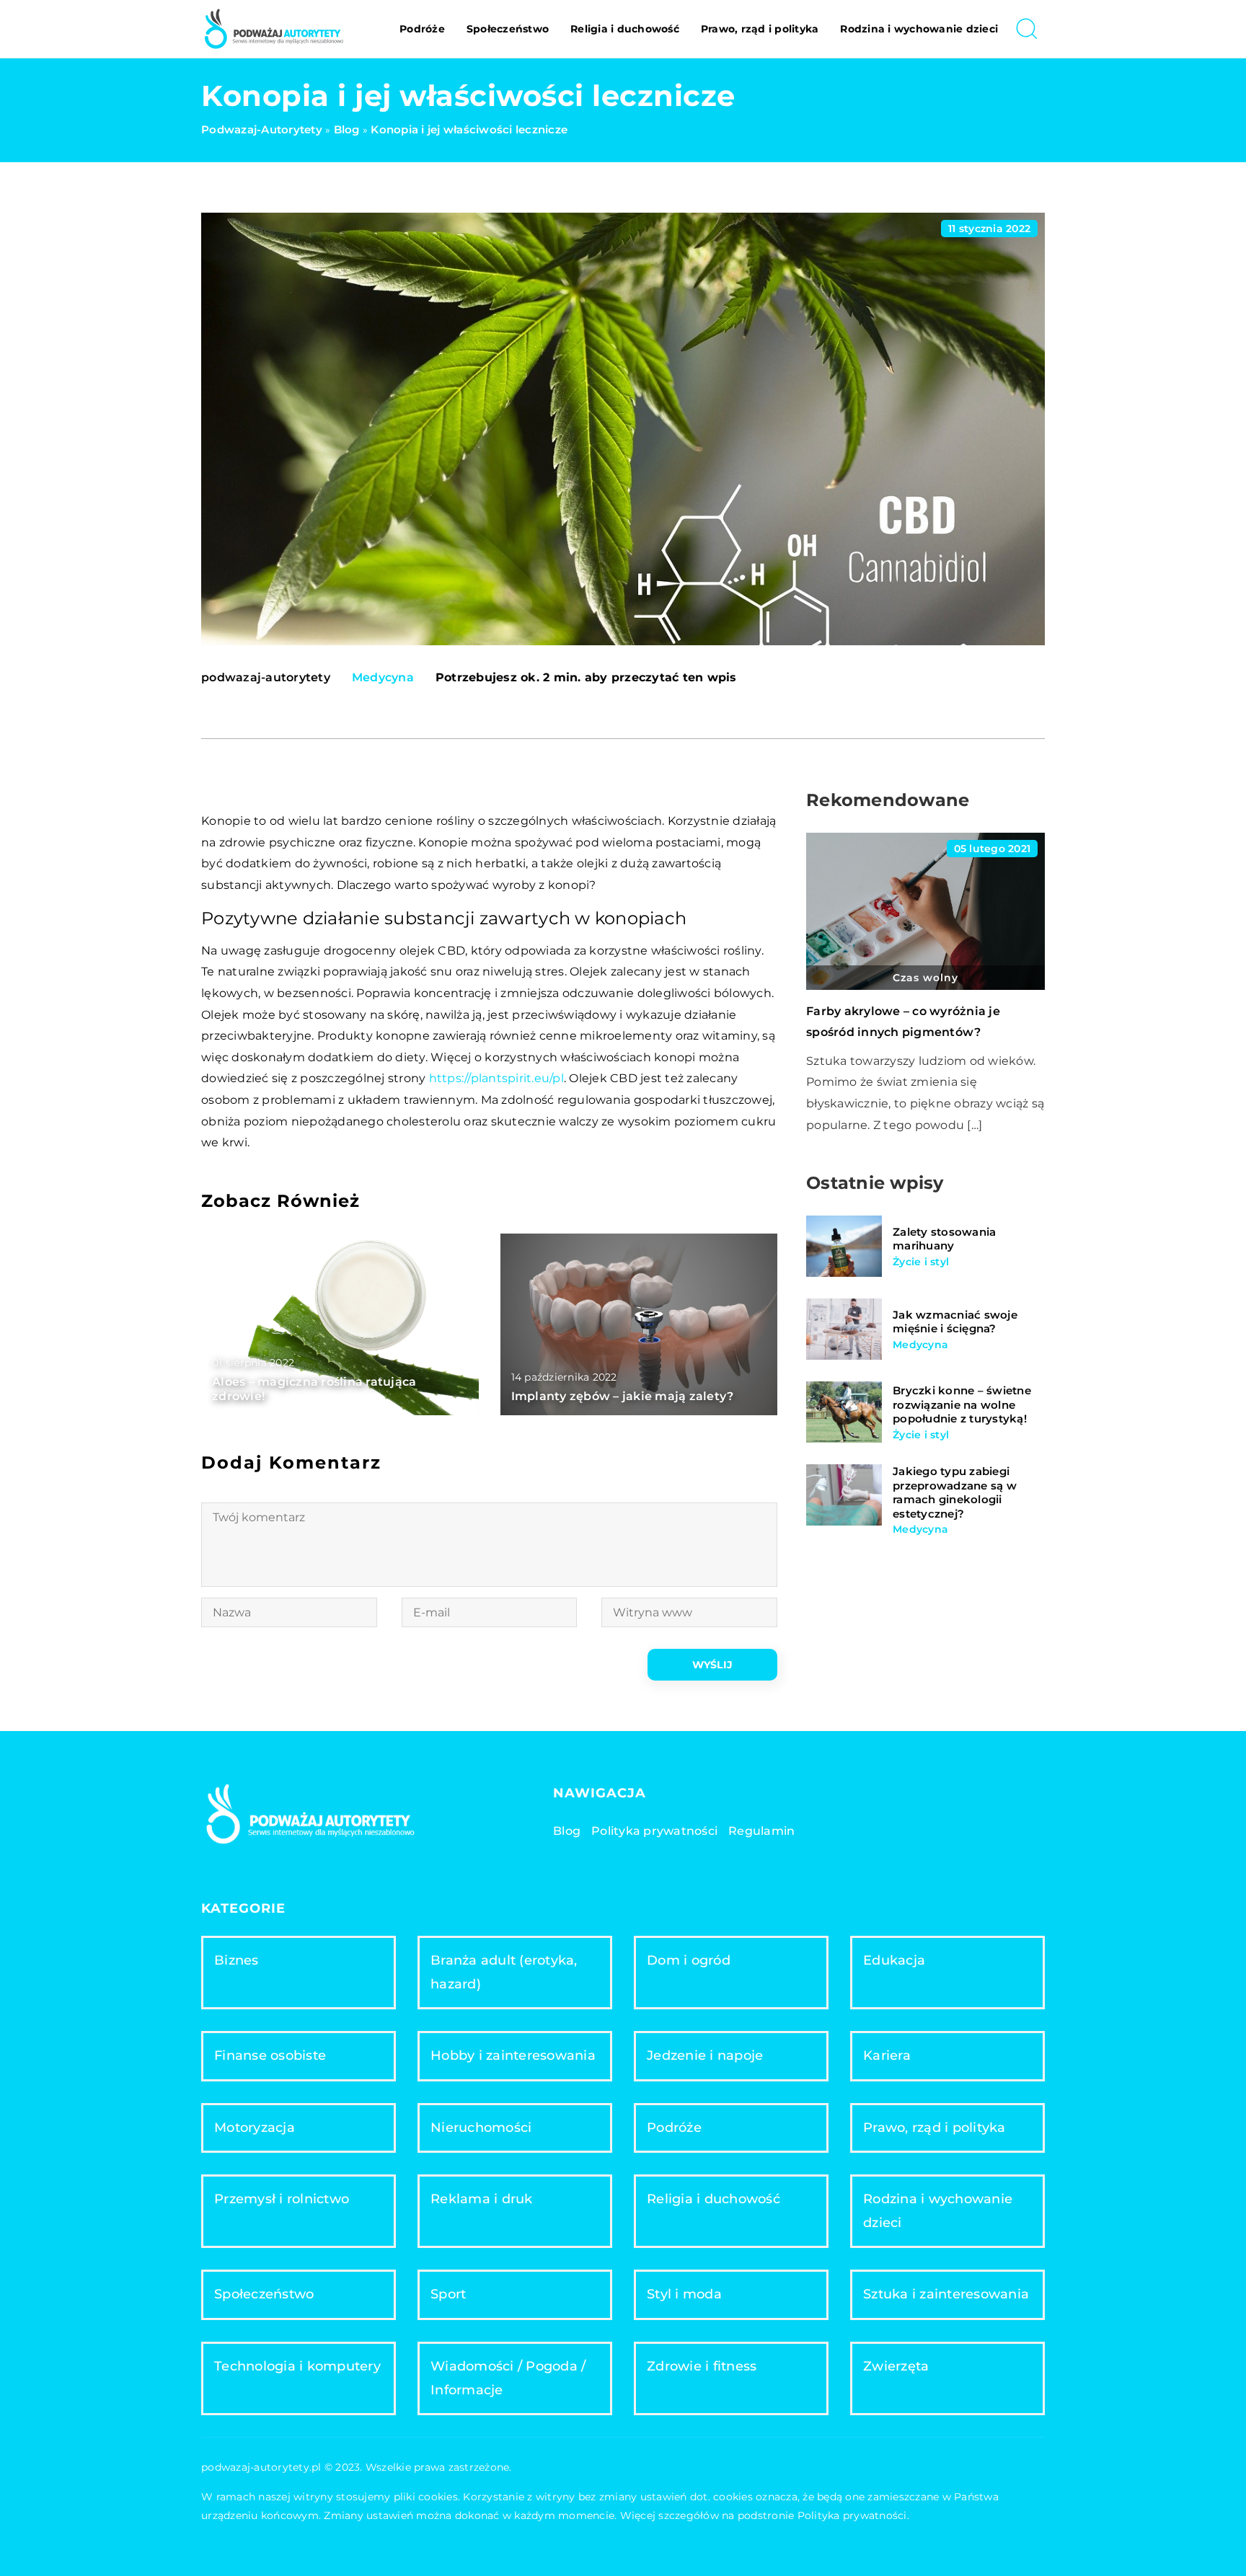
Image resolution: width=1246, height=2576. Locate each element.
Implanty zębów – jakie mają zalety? (623, 1396)
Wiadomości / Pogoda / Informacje (508, 2378)
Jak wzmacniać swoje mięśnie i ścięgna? (955, 1322)
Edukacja (894, 1960)
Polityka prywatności (654, 1831)
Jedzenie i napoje (705, 2055)
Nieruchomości (481, 2128)
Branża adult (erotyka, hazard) (504, 1972)
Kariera (887, 2055)
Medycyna (383, 677)
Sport (448, 2294)
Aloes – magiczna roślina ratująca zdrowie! (314, 1389)
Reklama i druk (482, 2199)
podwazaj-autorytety (266, 678)
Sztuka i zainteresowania (946, 2294)
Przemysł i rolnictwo (282, 2199)
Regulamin (761, 1831)
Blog (567, 1831)
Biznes (237, 1960)
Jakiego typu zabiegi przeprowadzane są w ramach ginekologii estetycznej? (955, 1492)
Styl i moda (684, 2294)
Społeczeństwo (508, 29)
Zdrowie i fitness (702, 2366)
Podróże (422, 29)
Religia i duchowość (625, 29)
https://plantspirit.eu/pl (496, 1078)
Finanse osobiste (270, 2055)
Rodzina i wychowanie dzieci (919, 29)
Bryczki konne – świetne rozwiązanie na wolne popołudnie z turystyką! (962, 1404)
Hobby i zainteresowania (513, 2055)
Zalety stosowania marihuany (944, 1239)
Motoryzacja (255, 2128)
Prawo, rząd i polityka (760, 29)
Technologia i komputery (297, 2366)
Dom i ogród (689, 1960)
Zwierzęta (896, 2366)
